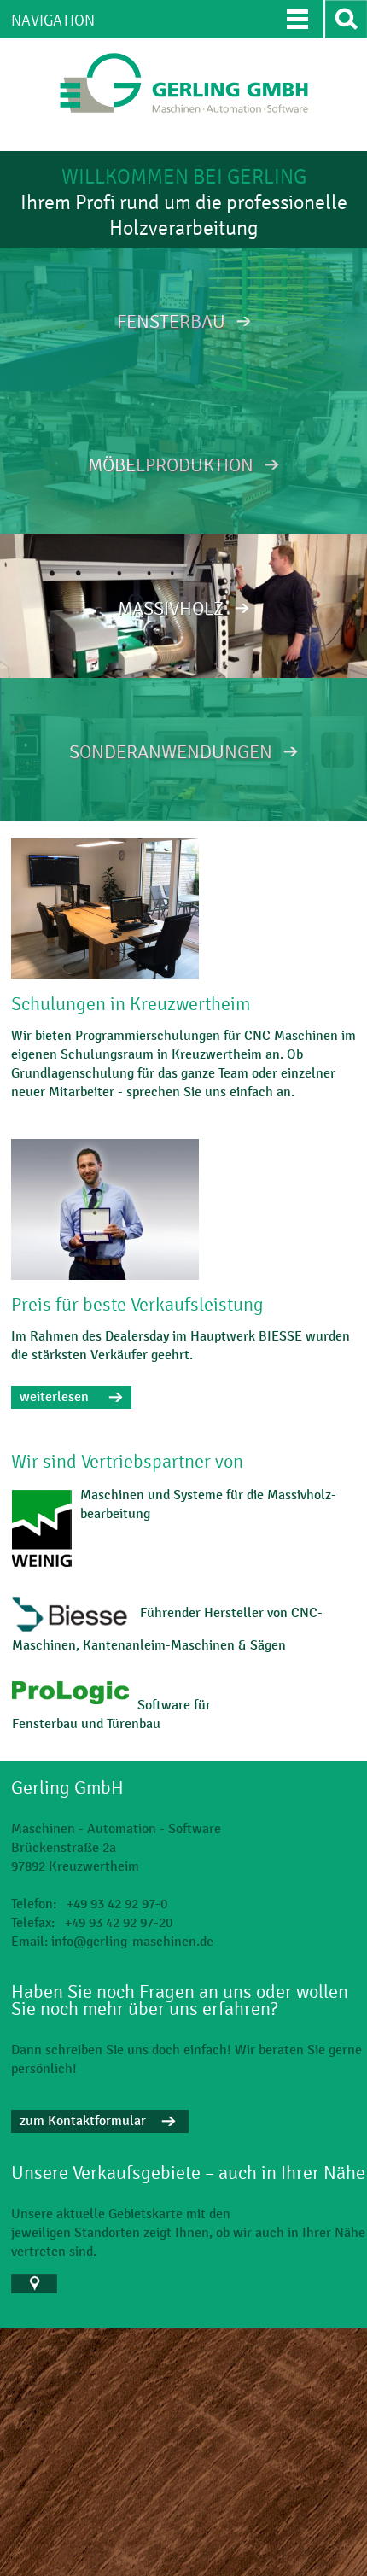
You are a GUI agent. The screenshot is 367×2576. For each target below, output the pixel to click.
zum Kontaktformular (83, 2120)
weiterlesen (54, 1396)
